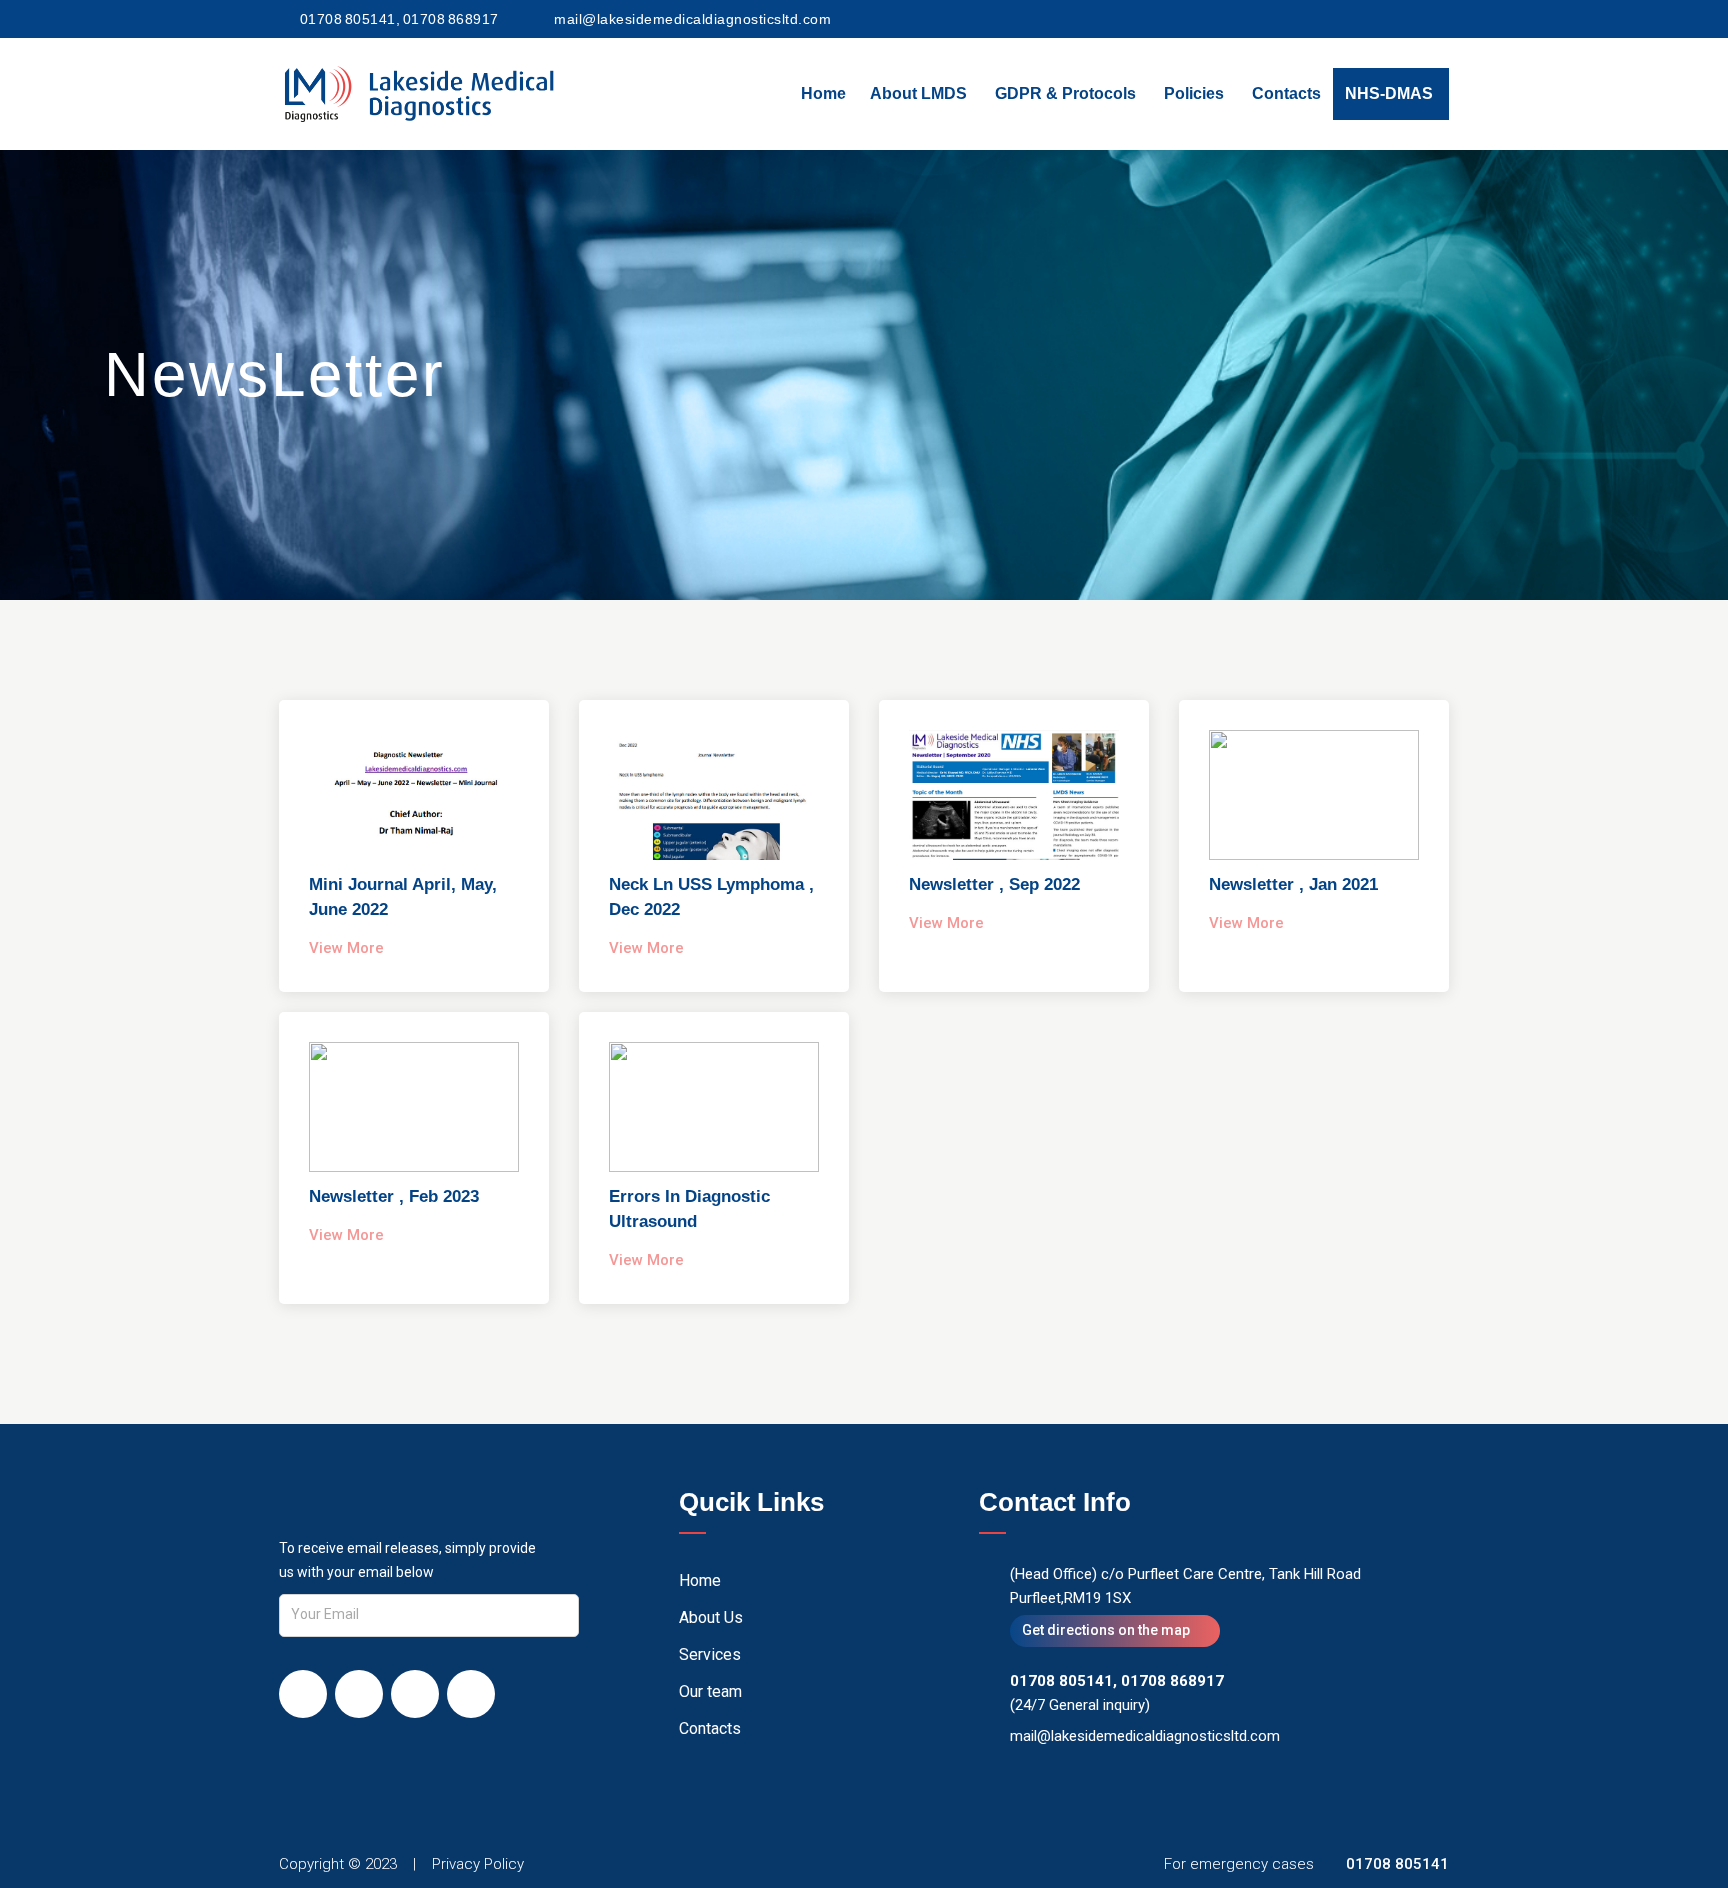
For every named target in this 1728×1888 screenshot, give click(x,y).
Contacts (1286, 93)
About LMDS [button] (918, 93)
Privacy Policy (478, 1864)
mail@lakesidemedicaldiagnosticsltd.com (692, 19)
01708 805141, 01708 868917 (399, 19)
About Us (711, 1617)
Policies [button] (1194, 93)
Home (823, 93)
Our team (710, 1691)
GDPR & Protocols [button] (1065, 93)
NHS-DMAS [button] (1389, 93)
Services (710, 1654)
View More (346, 948)
